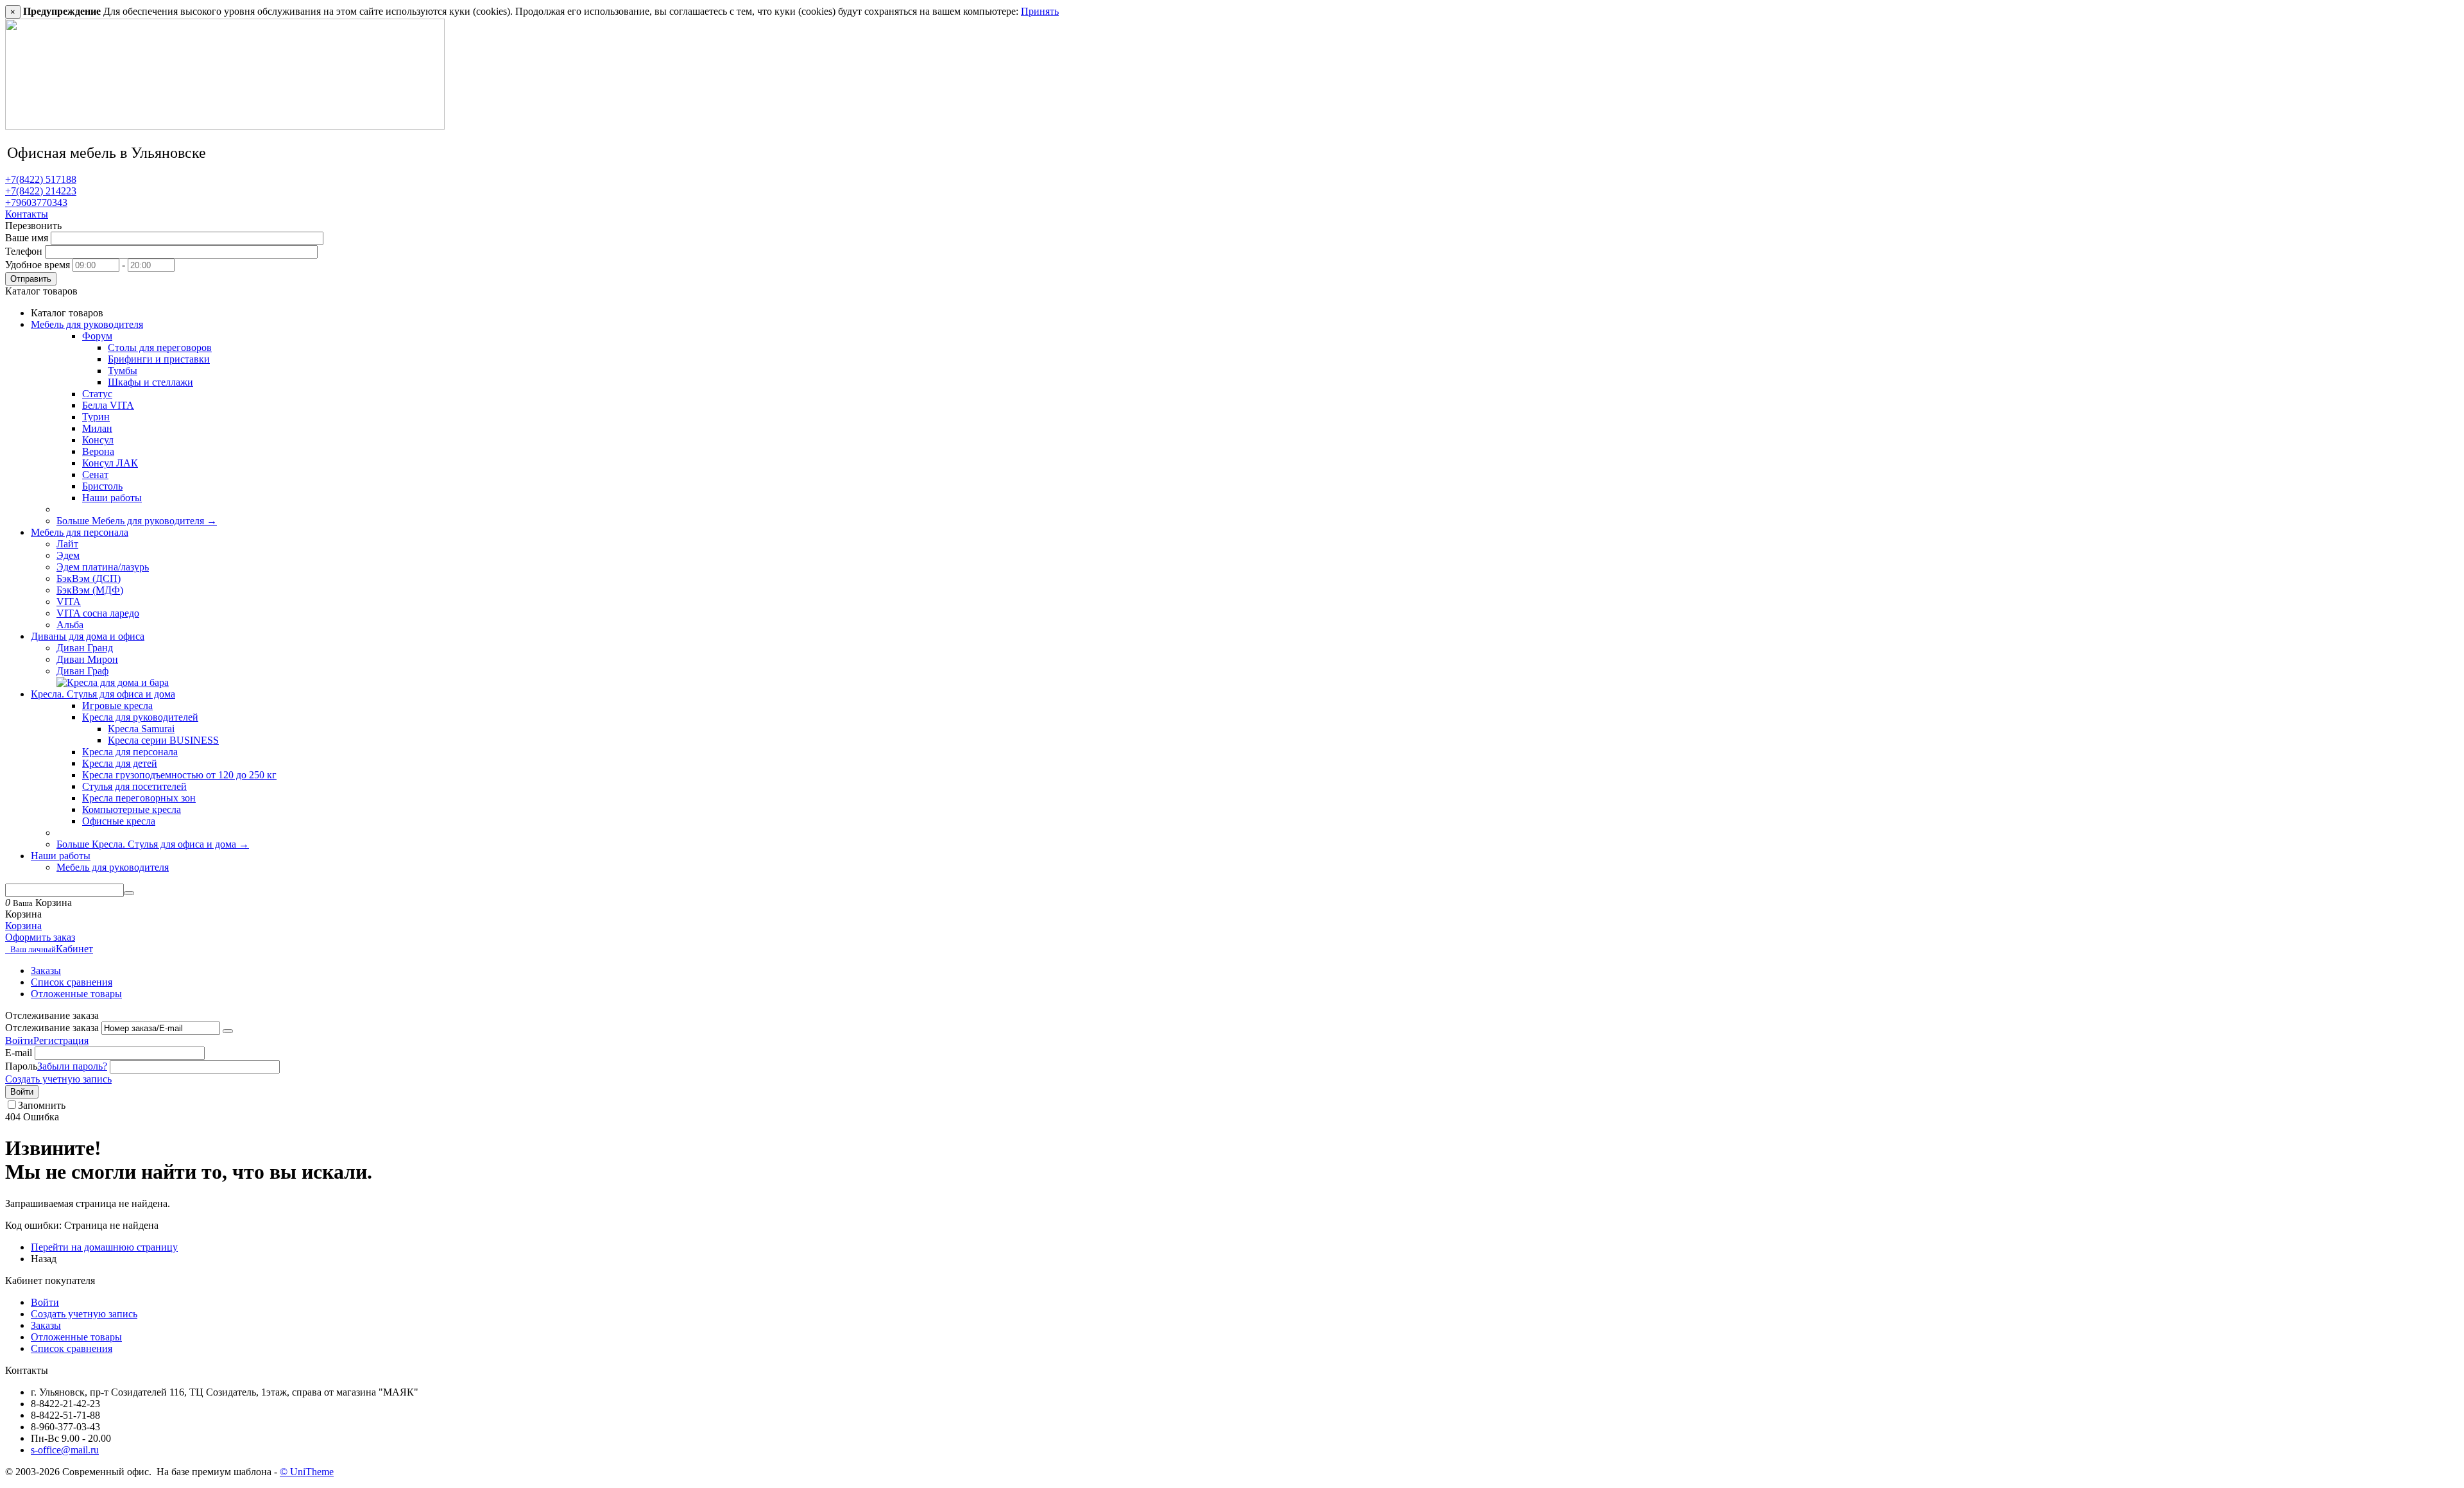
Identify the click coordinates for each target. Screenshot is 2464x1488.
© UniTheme (307, 1472)
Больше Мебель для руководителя (137, 521)
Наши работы (112, 498)
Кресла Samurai (141, 729)
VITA (69, 602)
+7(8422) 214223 (41, 191)
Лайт (67, 544)
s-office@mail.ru (65, 1450)
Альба (70, 625)
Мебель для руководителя (113, 867)
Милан (97, 428)
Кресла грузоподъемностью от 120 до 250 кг (179, 775)
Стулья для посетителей (134, 786)
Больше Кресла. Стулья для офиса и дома (153, 844)
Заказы (46, 971)
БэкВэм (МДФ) (90, 590)
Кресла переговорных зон (139, 798)
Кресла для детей (120, 763)
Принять (1040, 11)
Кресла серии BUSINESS (163, 740)
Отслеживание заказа (52, 1028)
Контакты (27, 214)
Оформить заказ (40, 937)
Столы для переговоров (160, 347)
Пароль (21, 1066)
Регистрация (61, 1040)
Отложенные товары (76, 994)
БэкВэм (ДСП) (89, 578)
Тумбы (123, 371)
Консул (98, 440)
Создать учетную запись (58, 1079)
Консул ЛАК (110, 463)
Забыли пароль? (72, 1066)
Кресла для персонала (130, 752)
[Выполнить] (228, 1031)
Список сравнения (72, 982)
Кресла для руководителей (140, 717)
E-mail (19, 1053)
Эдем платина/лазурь (103, 567)
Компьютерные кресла (132, 809)
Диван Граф (82, 671)
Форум (97, 336)
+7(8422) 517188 (41, 179)
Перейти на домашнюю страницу (104, 1247)
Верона (98, 451)
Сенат (95, 475)
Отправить (31, 279)
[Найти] (129, 893)
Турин (96, 417)
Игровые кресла (117, 706)
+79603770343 (36, 202)
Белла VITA (108, 405)
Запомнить (42, 1105)
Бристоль (102, 486)
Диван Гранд (85, 648)
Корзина (23, 926)
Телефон (24, 251)
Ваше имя (27, 238)
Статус (97, 394)
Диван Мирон (87, 659)
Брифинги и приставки (159, 359)
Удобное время (38, 265)
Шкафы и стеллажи (150, 382)
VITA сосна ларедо (98, 613)
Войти (19, 1040)
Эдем (68, 555)
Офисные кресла (119, 821)
